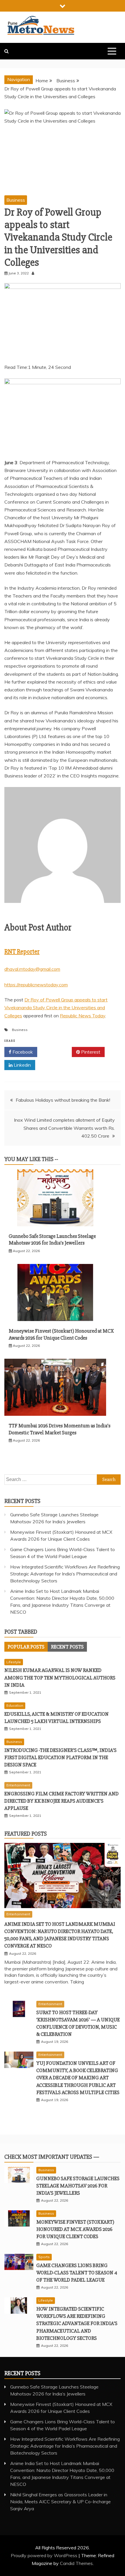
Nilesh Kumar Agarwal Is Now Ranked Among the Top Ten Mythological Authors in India (60, 1677)
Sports (44, 2257)
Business (16, 200)
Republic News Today (83, 1016)
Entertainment (18, 1785)
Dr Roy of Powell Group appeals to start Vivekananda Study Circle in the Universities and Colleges (56, 1008)
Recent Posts (67, 1647)
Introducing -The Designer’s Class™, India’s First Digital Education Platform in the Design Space (60, 1757)
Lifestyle (14, 1662)
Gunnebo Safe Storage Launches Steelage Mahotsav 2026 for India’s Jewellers (52, 1239)
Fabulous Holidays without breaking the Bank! (63, 1100)
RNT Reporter (22, 952)
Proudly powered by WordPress (45, 2555)
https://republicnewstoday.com (36, 985)
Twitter (57, 1052)
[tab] (26, 1647)
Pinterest (90, 1052)
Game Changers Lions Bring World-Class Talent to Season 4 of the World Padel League (77, 2273)
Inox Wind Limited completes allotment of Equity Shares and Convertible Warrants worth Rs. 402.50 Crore (64, 1128)
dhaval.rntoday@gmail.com (32, 969)
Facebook (22, 1052)
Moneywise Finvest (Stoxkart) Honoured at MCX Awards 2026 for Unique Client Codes (61, 1334)
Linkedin (22, 1065)
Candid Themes (76, 2563)
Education (15, 1705)
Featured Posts (26, 1834)
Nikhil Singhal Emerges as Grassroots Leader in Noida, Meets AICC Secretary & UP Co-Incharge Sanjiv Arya (60, 2502)
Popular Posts (26, 1647)
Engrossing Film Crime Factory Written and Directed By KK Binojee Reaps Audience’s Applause (61, 1801)
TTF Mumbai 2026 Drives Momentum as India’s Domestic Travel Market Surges (60, 1429)
